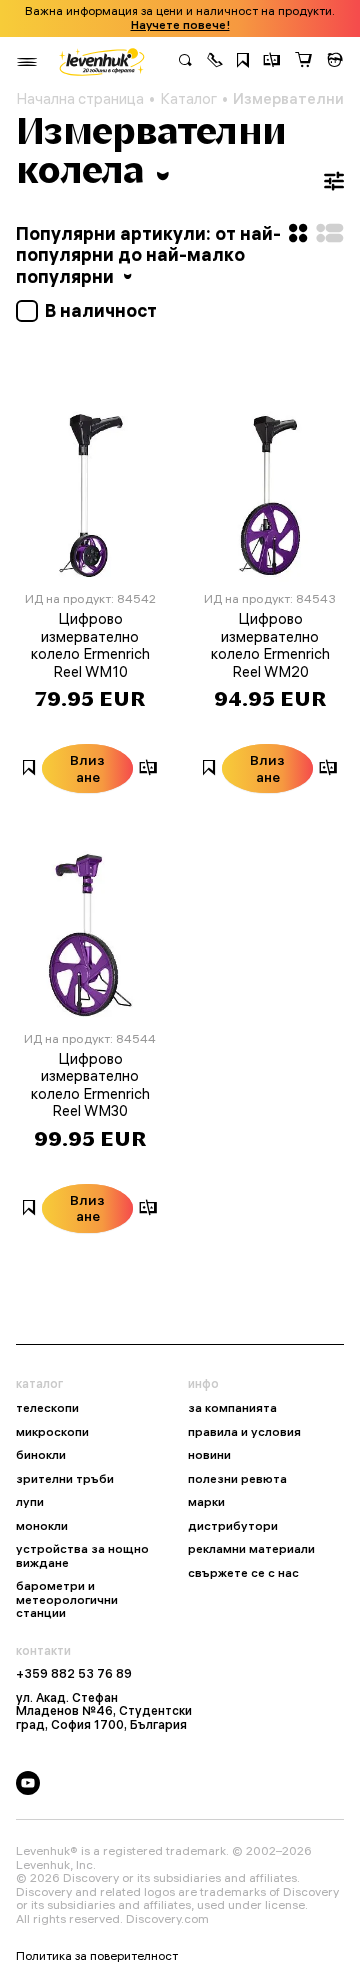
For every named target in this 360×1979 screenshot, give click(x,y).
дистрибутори (233, 1526)
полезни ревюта (237, 1479)
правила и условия (244, 1432)
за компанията (232, 1408)
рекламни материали (251, 1549)
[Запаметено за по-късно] (243, 62)
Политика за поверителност (97, 1956)
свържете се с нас (243, 1573)
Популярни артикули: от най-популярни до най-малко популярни (148, 255)
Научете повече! (180, 25)
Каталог (188, 99)
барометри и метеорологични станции (67, 1599)
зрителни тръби (65, 1479)
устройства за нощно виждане (82, 1555)
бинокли (41, 1455)
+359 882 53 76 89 (74, 1674)
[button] (215, 62)
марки (206, 1502)
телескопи (47, 1408)
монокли (42, 1526)
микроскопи (52, 1432)
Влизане (87, 768)
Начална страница (80, 99)
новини (209, 1455)
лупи (30, 1502)
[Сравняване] (272, 62)
